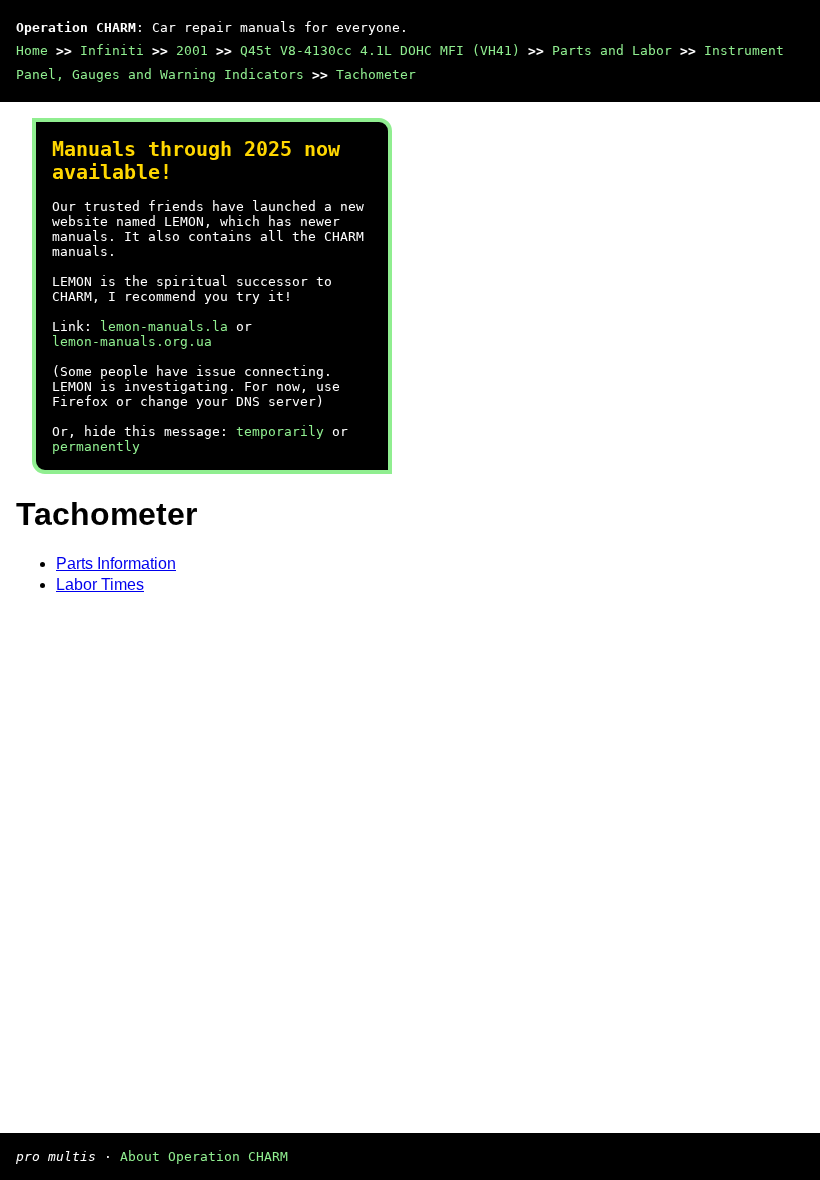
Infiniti (112, 50)
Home (32, 50)
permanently (96, 446)
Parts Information (116, 563)
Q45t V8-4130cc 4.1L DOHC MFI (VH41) (380, 50)
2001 (192, 50)
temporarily (280, 431)
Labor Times (100, 584)
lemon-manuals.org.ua (132, 341)
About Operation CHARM (204, 1156)
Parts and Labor (612, 50)
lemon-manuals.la (164, 326)
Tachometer (376, 74)
